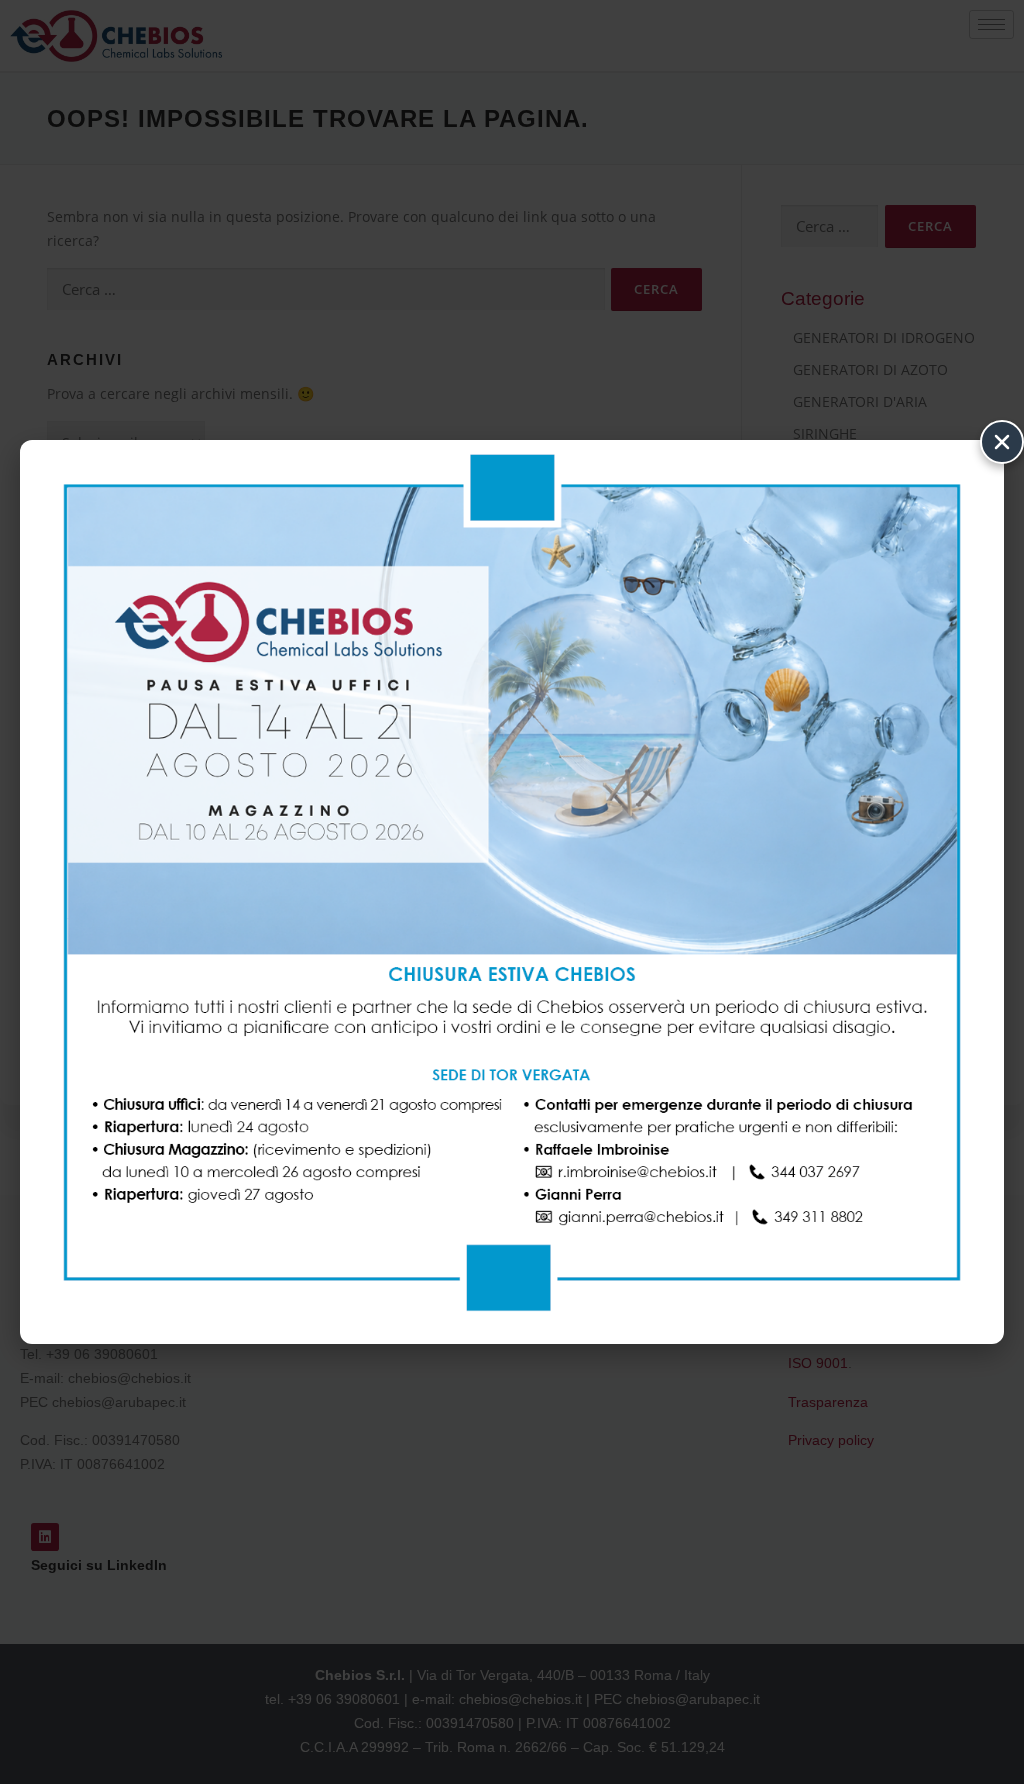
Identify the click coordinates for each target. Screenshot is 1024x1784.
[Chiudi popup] (1002, 442)
